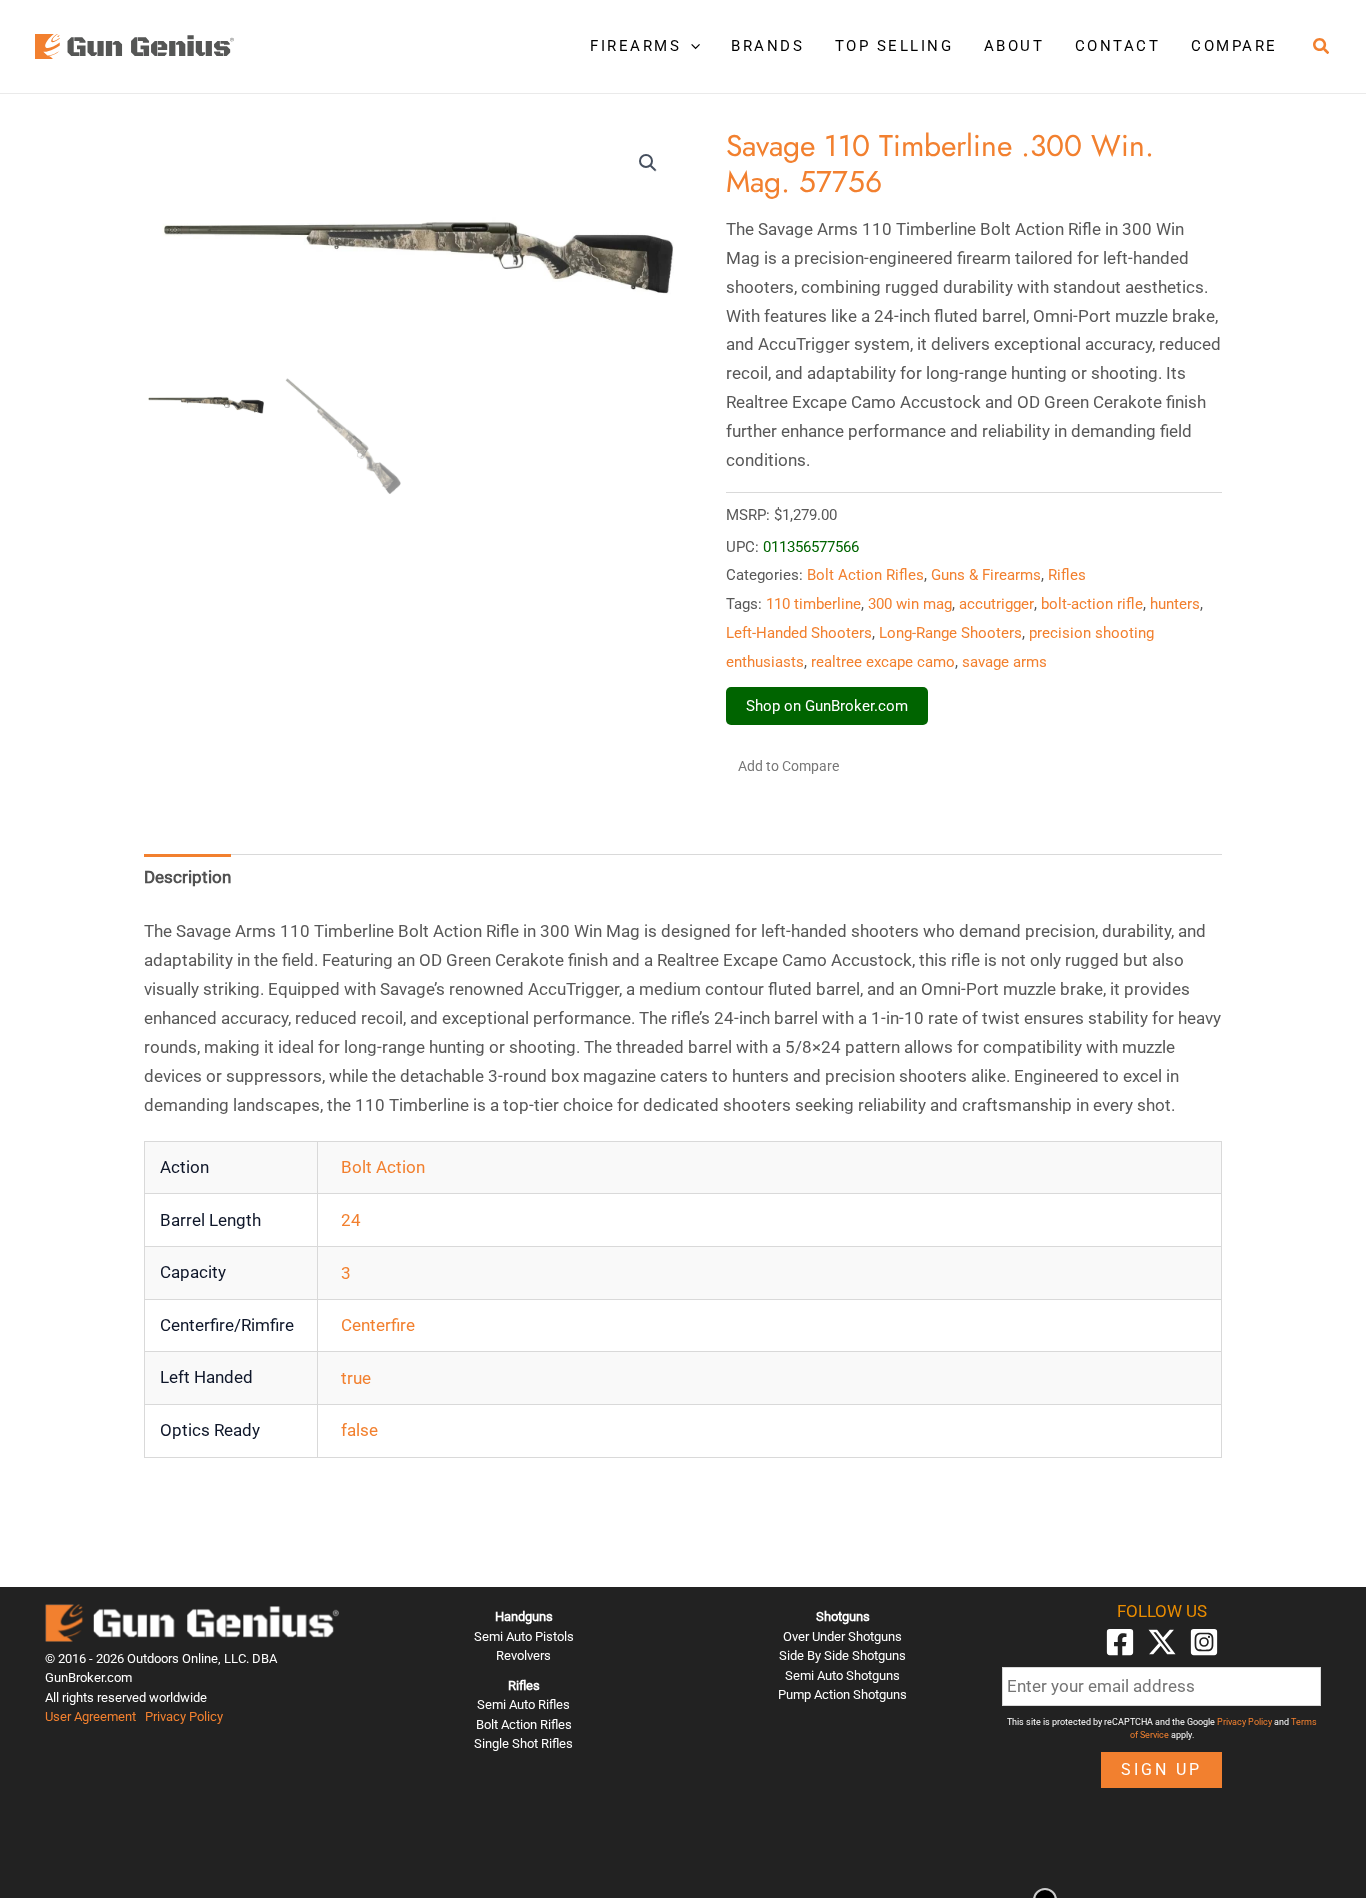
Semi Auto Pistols (524, 1636)
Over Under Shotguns (842, 1636)
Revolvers (523, 1655)
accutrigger (996, 604)
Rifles (1067, 575)
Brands (767, 46)
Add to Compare (788, 766)
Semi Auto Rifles (523, 1704)
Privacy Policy (184, 1716)
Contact (1118, 46)
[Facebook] (1120, 1642)
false (359, 1430)
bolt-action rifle (1092, 604)
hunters (1175, 604)
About (1014, 46)
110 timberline (813, 604)
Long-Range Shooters (950, 633)
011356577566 (811, 547)
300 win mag (910, 604)
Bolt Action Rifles (865, 575)
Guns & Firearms (986, 575)
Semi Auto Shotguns (842, 1675)
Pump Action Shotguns (842, 1694)
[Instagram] (1204, 1642)
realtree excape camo (883, 662)
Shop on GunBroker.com (827, 706)
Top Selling (894, 46)
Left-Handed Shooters (799, 633)
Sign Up (1161, 1769)
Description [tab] (187, 877)
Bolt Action (383, 1167)
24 (351, 1220)
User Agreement (90, 1716)
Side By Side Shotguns (842, 1655)
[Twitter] (1162, 1642)
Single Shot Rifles (523, 1743)
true (356, 1378)
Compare (1234, 46)
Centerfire (378, 1325)
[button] (690, 46)
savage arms (1004, 662)
